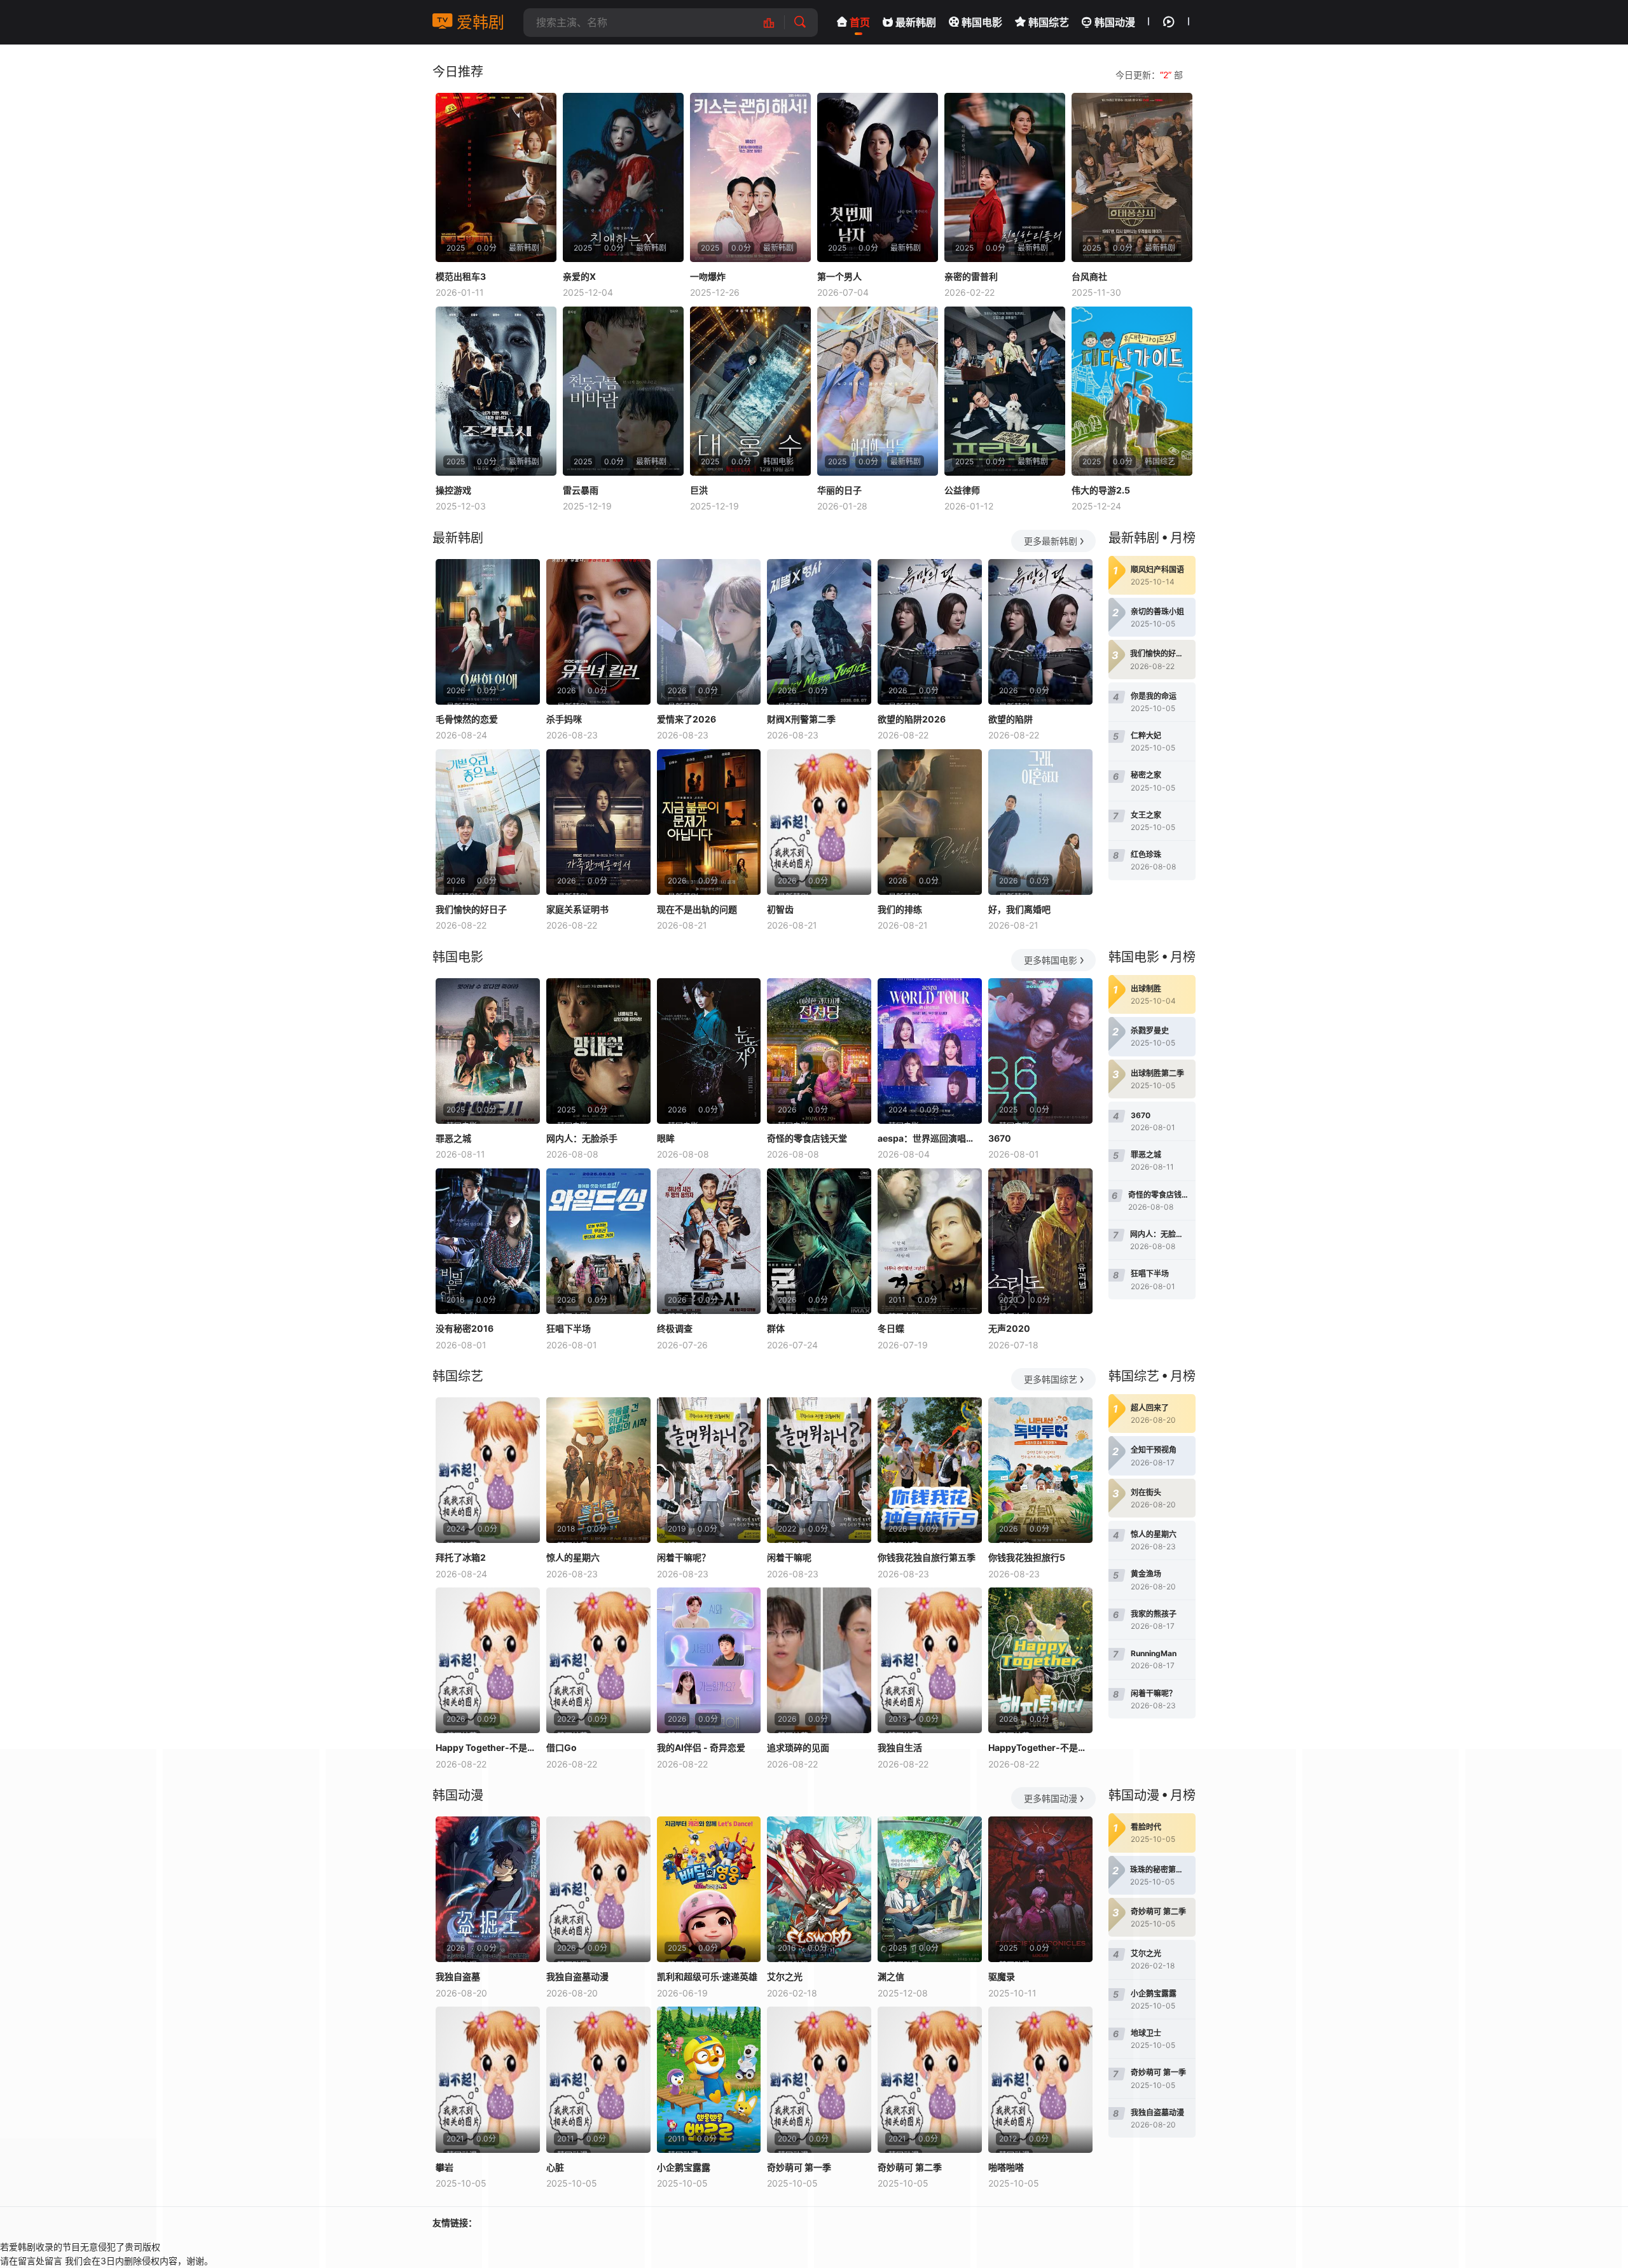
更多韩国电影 (1051, 960)
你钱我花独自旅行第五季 (927, 1557)
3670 (1000, 1138)
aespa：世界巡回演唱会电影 (930, 1138)
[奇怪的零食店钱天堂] (819, 1051)
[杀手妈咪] (598, 632)
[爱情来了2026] (709, 632)
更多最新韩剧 (1051, 541)
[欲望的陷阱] (1040, 632)
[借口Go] (598, 1660)
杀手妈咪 (564, 719)
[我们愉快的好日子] (488, 822)
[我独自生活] (930, 1660)
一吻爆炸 (708, 276)
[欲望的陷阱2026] (930, 632)
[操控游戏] (496, 391)
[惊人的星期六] (598, 1470)
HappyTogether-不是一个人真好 (1040, 1747)
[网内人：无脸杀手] (598, 1051)
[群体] (819, 1241)
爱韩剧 (478, 22)
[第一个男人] (878, 177)
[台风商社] (1132, 177)
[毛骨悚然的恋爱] (488, 632)
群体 (776, 1328)
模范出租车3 (461, 276)
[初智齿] (819, 822)
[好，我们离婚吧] (1040, 822)
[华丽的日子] (878, 391)
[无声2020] (1040, 1241)
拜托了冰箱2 (461, 1557)
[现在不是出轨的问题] (709, 822)
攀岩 (445, 2167)
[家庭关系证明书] (598, 822)
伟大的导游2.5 (1101, 490)
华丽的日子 (839, 490)
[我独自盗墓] (488, 1889)
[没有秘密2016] (488, 1241)
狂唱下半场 (569, 1328)
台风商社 (1089, 276)
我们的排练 (900, 909)
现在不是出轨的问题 (697, 909)
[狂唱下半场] (598, 1241)
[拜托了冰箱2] (488, 1470)
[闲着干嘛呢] (819, 1470)
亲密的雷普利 (971, 276)
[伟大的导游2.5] (1132, 391)
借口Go (562, 1747)
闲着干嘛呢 (789, 1557)
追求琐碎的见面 (798, 1747)
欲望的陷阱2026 (912, 719)
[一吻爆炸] (750, 177)
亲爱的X (579, 276)
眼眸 (666, 1138)
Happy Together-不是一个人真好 (488, 1747)
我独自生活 (900, 1747)
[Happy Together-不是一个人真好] (488, 1660)
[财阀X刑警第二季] (819, 632)
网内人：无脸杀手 (582, 1138)
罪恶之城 (453, 1138)
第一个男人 (839, 276)
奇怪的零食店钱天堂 (807, 1138)
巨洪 (699, 490)
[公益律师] (1005, 391)
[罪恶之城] (488, 1051)
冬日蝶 (891, 1328)
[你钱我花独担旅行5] (1040, 1470)
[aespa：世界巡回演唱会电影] (930, 1051)
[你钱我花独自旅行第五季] (930, 1470)
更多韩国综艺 (1051, 1379)
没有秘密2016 (465, 1328)
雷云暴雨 (581, 490)
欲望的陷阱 (1011, 719)
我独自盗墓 (458, 1976)
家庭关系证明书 (577, 909)
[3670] (1040, 1051)
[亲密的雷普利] (1005, 177)
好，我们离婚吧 (1019, 909)
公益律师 (962, 490)
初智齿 (780, 909)
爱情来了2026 (686, 719)
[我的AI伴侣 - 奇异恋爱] (709, 1660)
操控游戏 (453, 490)
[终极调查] (709, 1241)
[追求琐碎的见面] (819, 1660)
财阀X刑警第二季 (801, 719)
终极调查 (675, 1328)
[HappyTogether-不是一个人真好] (1040, 1660)
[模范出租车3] (496, 177)
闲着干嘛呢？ (684, 1557)
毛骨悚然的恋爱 (467, 719)
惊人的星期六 (573, 1557)
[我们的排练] (930, 822)
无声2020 (1009, 1328)
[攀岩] (488, 2079)
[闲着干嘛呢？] (709, 1470)
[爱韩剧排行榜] (776, 23)
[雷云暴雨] (623, 391)
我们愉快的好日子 (471, 909)
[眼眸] (709, 1051)
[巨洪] (750, 391)
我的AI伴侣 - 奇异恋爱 (701, 1747)
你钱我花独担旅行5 (1027, 1557)
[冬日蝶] (930, 1241)
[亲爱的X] (623, 177)
